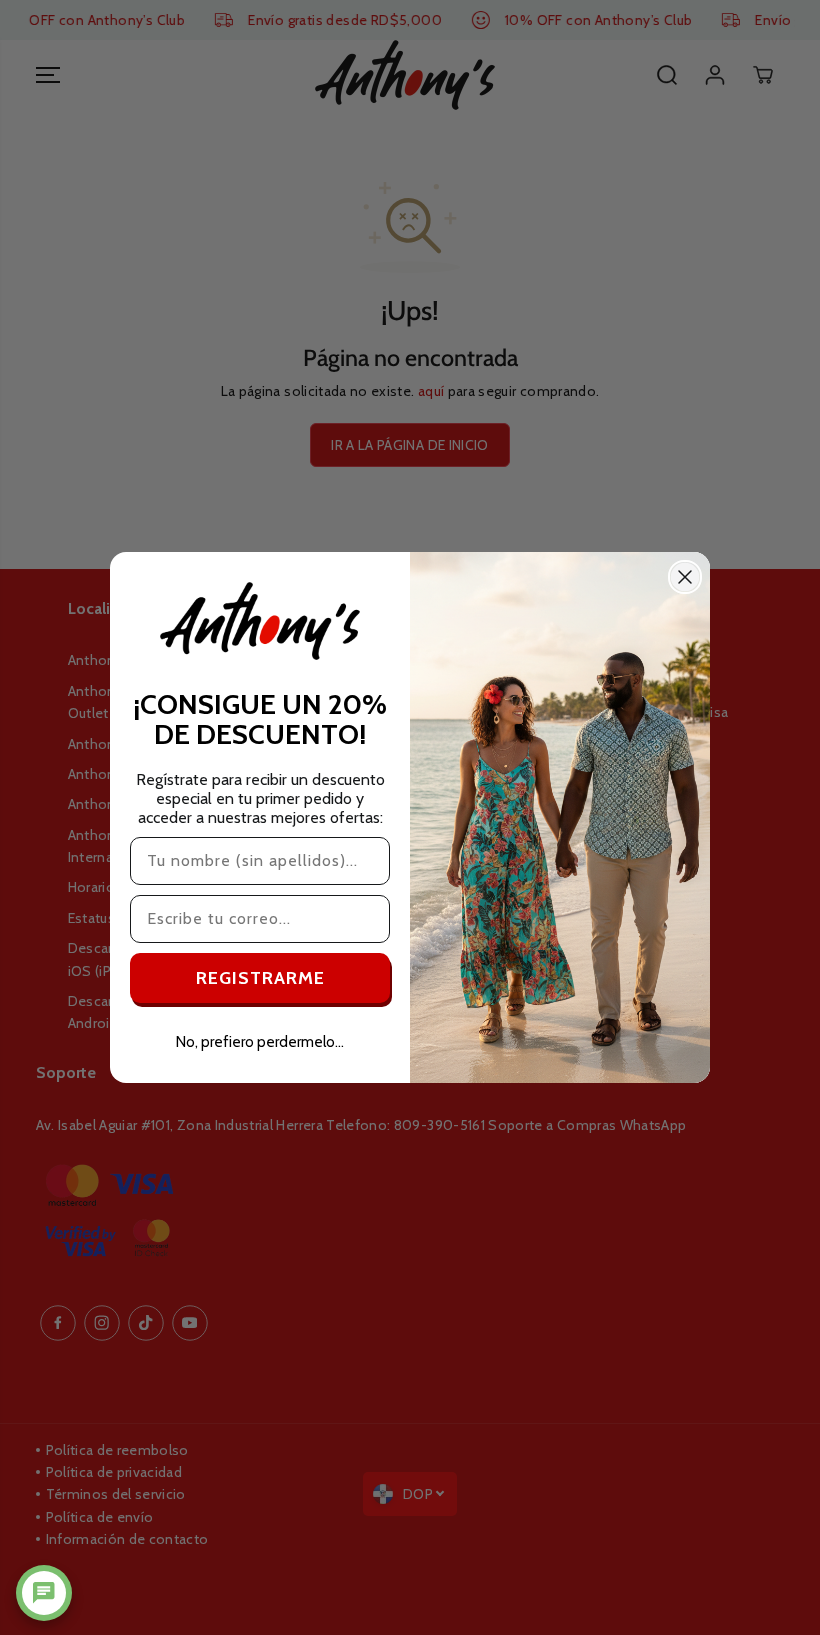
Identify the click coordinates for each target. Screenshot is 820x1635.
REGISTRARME (260, 978)
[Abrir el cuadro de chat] (44, 1593)
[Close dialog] (685, 577)
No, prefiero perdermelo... (260, 1042)
